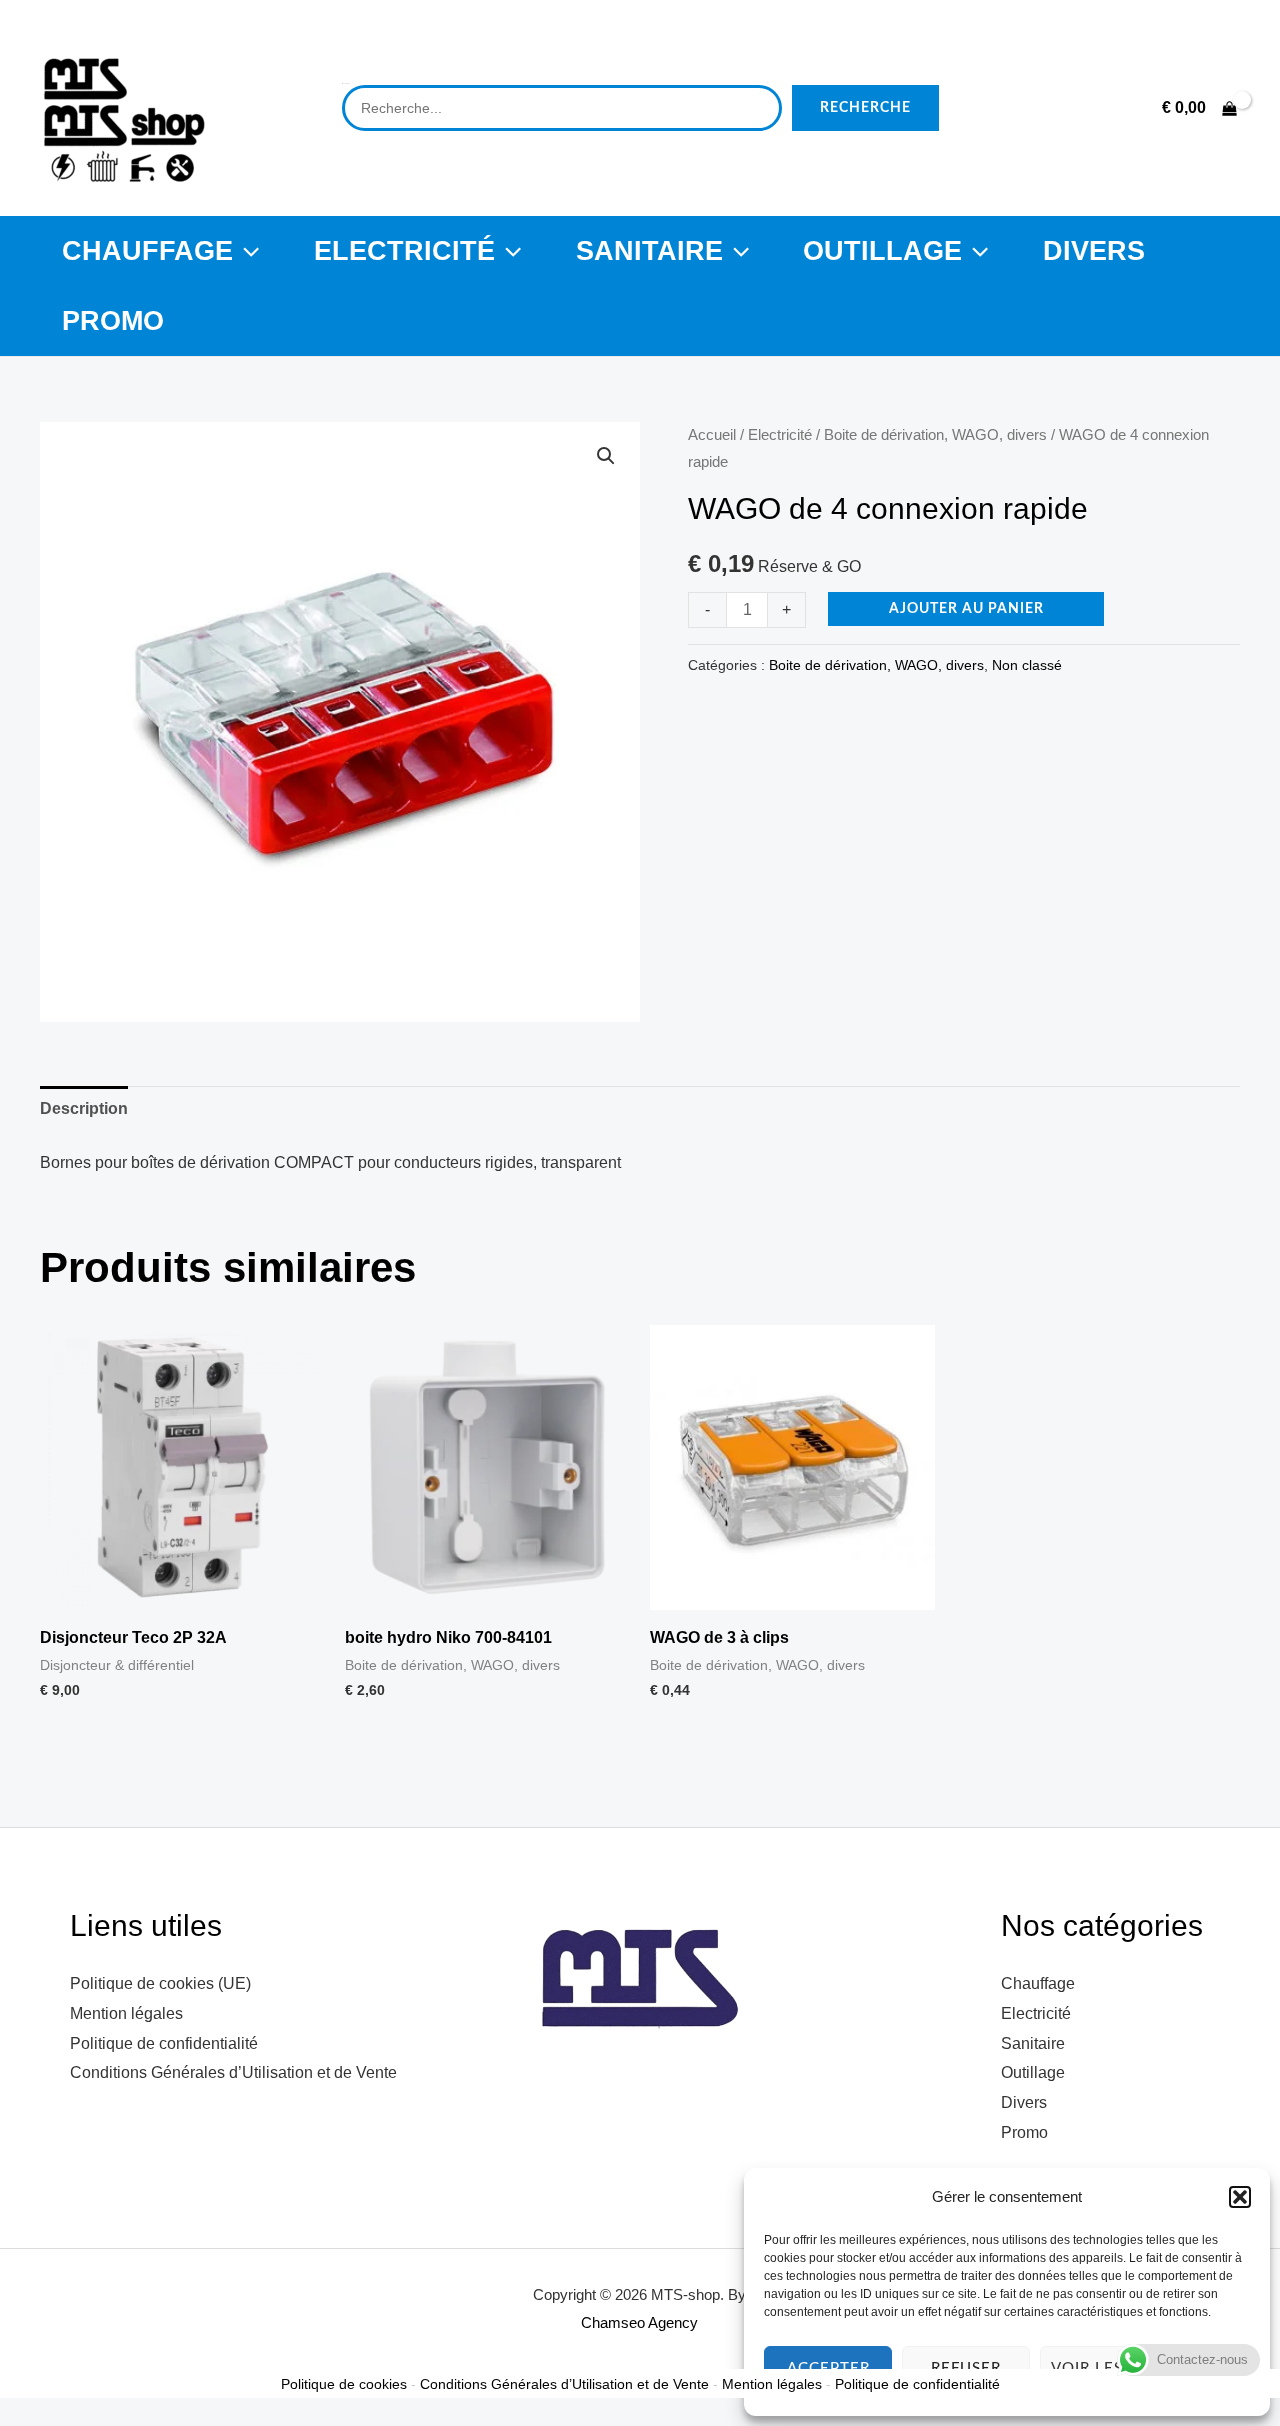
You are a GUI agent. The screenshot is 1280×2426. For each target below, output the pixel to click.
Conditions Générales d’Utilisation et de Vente (233, 2072)
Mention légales (126, 2013)
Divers (1094, 250)
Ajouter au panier (966, 609)
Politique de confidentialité (164, 2043)
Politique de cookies (344, 2384)
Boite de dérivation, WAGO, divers (935, 435)
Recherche (865, 108)
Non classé (1027, 665)
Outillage (882, 250)
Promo (113, 320)
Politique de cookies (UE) (160, 1983)
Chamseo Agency (639, 2322)
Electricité (404, 250)
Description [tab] (84, 1108)
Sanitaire (649, 250)
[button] (1240, 2197)
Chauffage (147, 250)
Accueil (712, 435)
